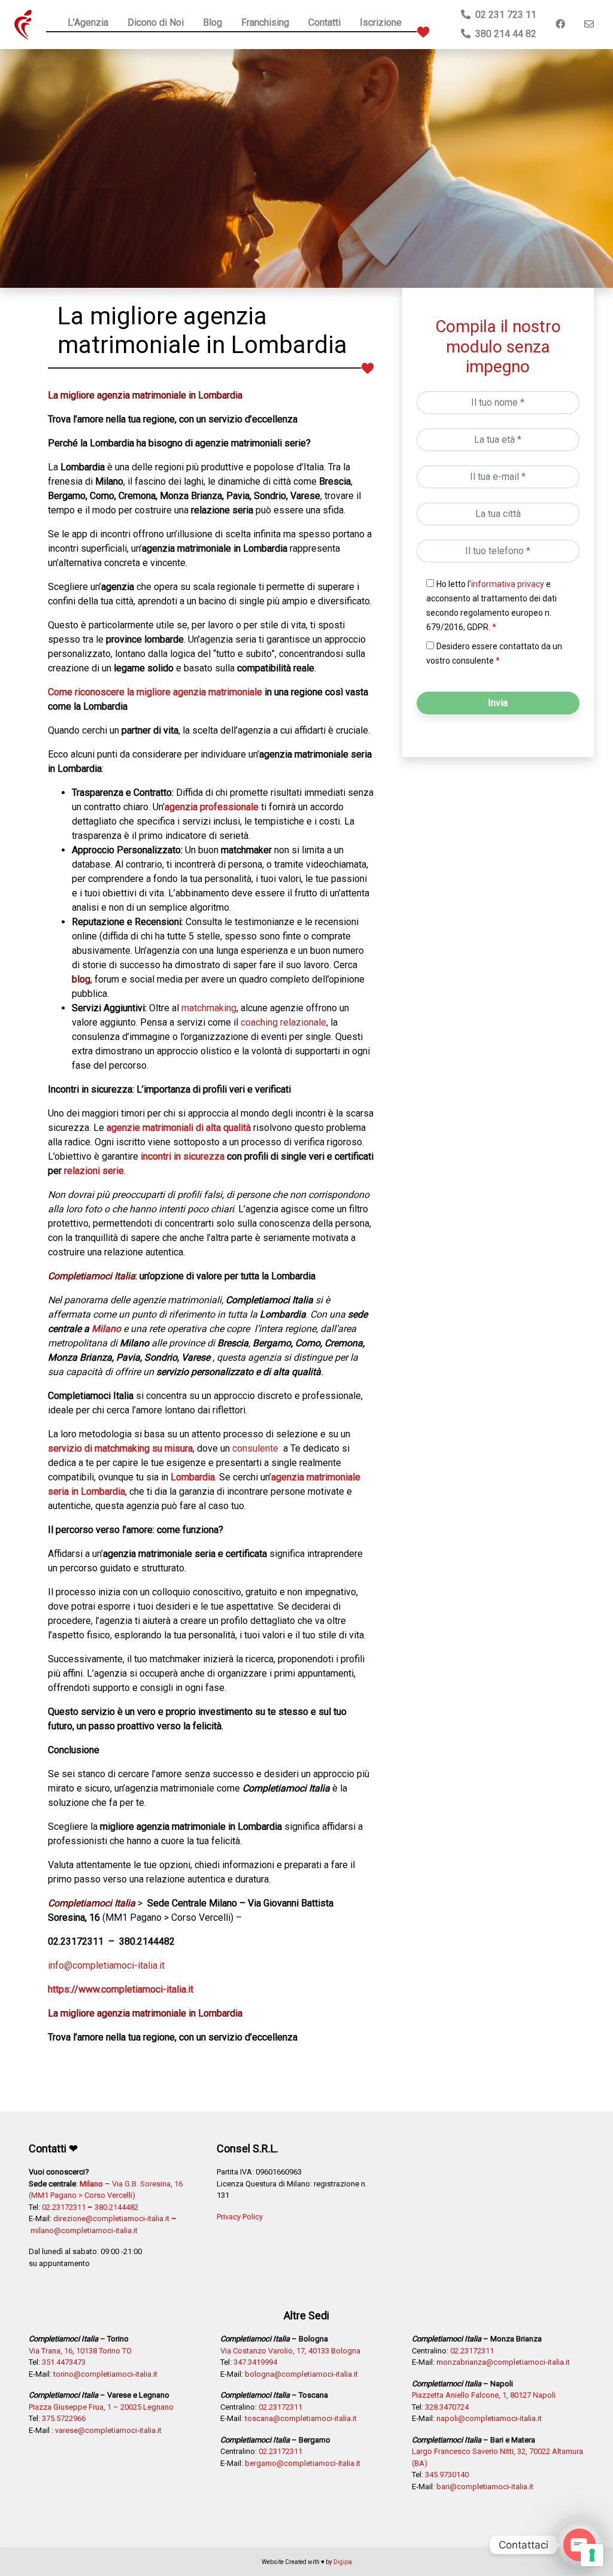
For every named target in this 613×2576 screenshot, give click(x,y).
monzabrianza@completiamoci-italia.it (503, 2362)
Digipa (343, 2562)
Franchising (265, 22)
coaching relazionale (283, 1022)
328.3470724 (447, 2407)
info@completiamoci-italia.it (106, 1965)
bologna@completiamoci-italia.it (301, 2374)
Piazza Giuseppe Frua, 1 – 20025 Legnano (101, 2407)
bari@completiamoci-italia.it (485, 2487)
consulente (255, 1448)
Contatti (324, 22)
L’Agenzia (88, 22)
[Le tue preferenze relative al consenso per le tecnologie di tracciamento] (592, 2555)
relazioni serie (94, 1171)
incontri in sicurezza (183, 1156)
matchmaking (209, 1008)
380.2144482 (116, 2207)
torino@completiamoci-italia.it (105, 2374)
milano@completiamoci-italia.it (84, 2230)
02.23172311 (64, 2207)
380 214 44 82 (503, 34)
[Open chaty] (579, 2545)
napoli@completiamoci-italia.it (489, 2418)
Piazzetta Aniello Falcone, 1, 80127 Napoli (484, 2395)
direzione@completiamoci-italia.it (111, 2218)
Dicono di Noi (156, 22)
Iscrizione (381, 22)
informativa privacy (508, 584)
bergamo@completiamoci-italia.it (303, 2463)
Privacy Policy (240, 2217)
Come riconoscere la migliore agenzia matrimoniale (155, 692)
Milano (106, 1329)
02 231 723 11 (503, 15)
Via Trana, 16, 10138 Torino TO (80, 2351)
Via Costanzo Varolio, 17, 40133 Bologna (290, 2351)
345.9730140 (447, 2475)
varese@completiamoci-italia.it (108, 2430)
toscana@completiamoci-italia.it (301, 2418)
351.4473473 (64, 2362)
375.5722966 (64, 2418)
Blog (213, 22)
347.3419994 (255, 2362)
